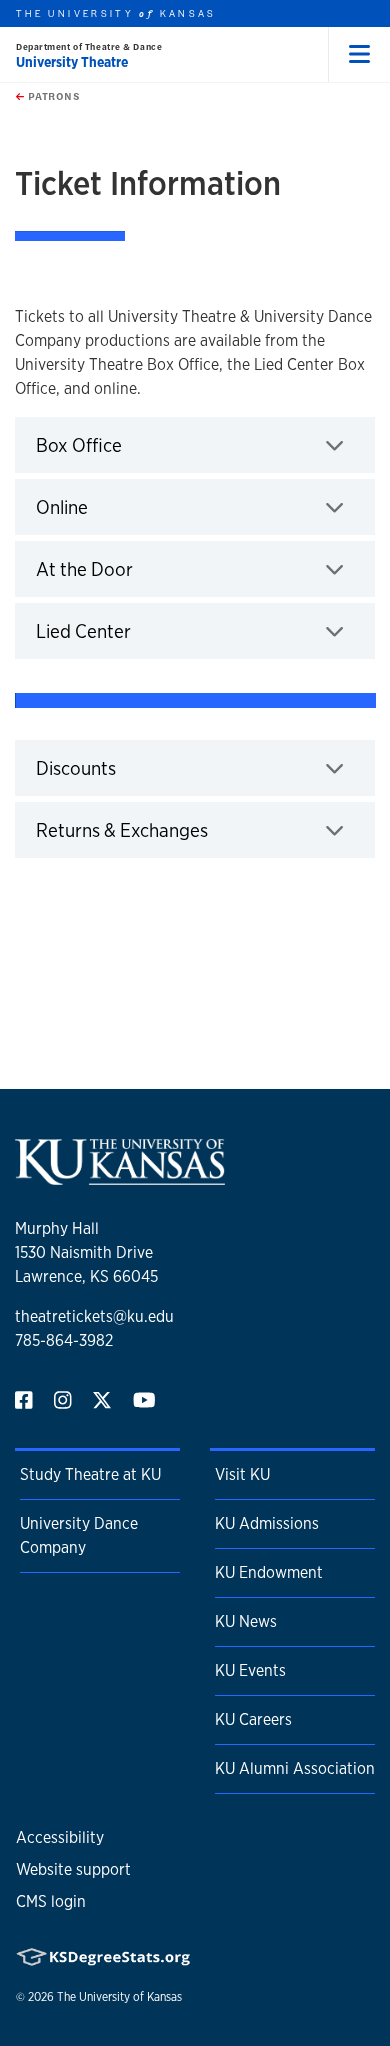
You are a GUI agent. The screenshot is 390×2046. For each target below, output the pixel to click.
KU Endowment (269, 1572)
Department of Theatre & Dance (89, 46)
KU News (246, 1621)
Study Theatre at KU (90, 1474)
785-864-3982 (64, 1340)
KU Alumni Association (295, 1768)
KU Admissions (267, 1523)
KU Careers (253, 1719)
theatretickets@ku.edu (94, 1316)
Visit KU (242, 1474)
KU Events (250, 1670)
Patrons (52, 96)
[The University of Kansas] (120, 1176)
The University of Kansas (119, 1997)
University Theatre (72, 62)
